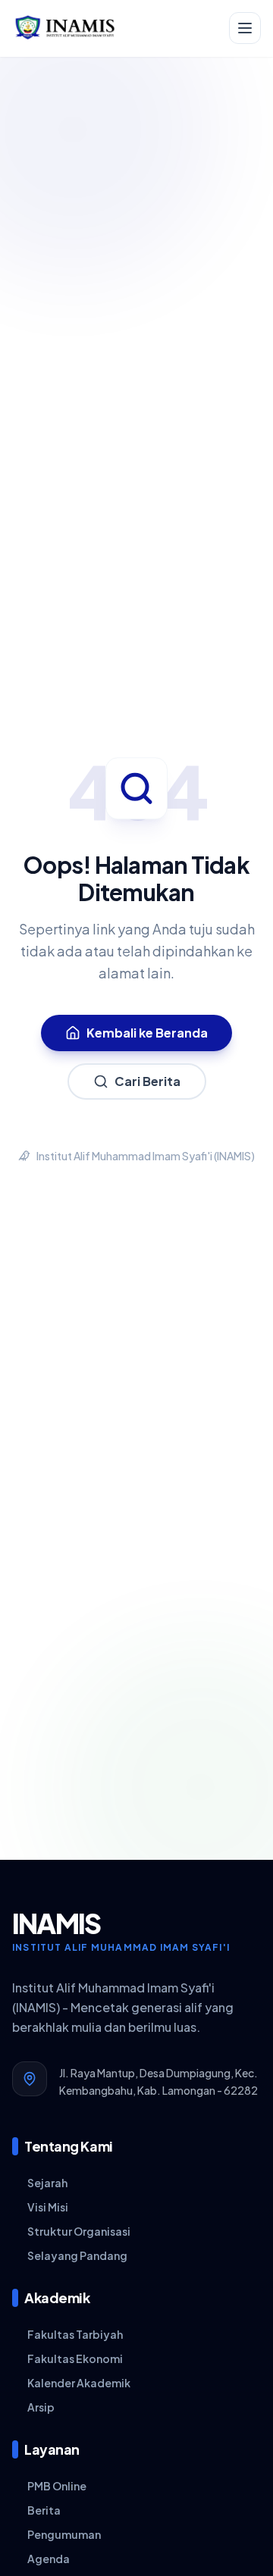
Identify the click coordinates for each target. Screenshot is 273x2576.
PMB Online (57, 2486)
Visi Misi (48, 2207)
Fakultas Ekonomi (75, 2358)
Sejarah (47, 2183)
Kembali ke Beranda (147, 1033)
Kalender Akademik (79, 2383)
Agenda (49, 2559)
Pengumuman (64, 2534)
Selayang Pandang (77, 2255)
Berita (44, 2510)
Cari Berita (147, 1081)
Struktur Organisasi (79, 2231)
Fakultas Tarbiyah (75, 2334)
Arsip (41, 2407)
